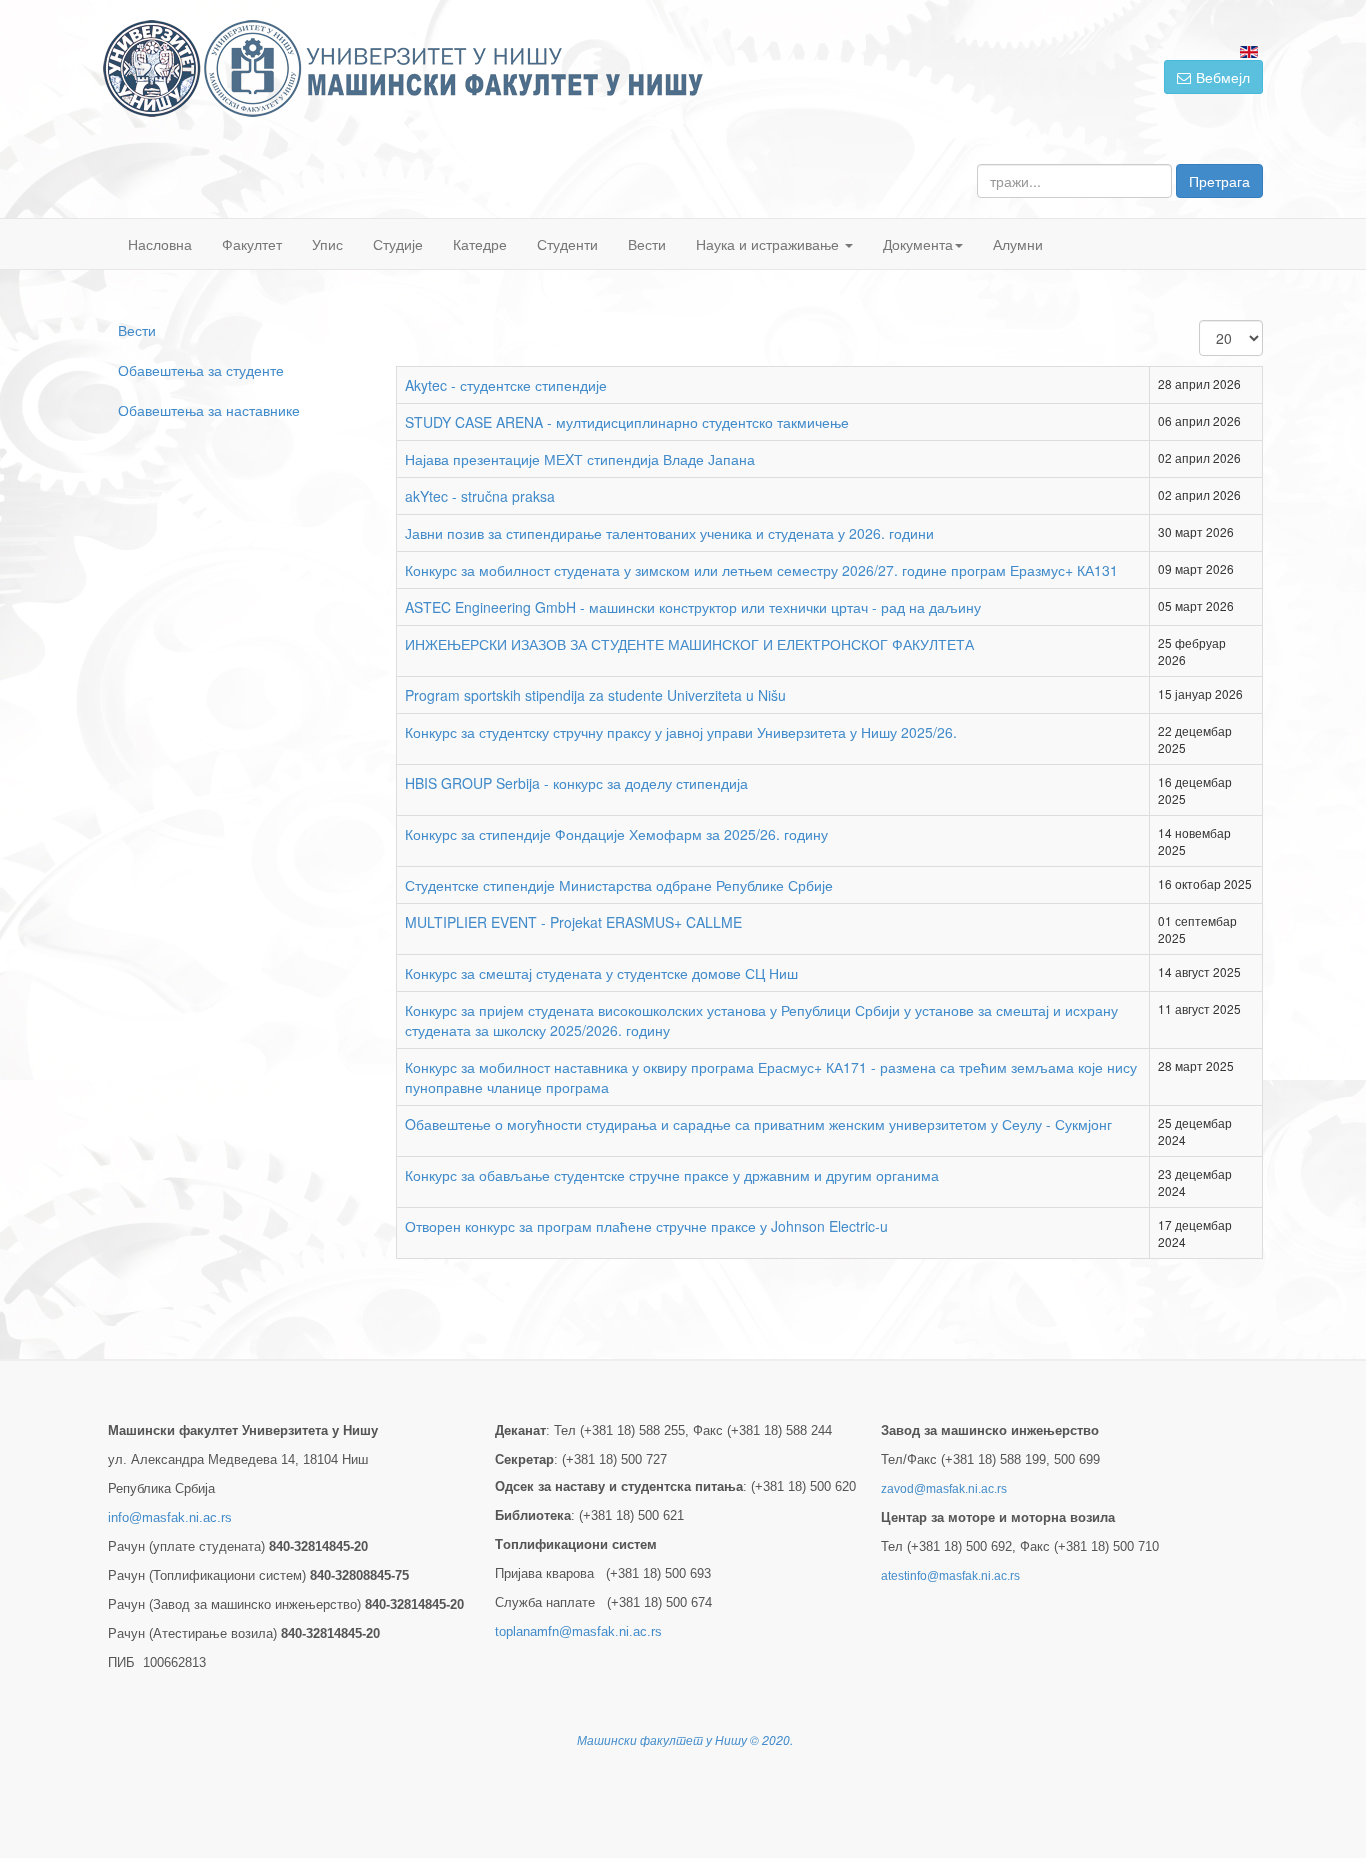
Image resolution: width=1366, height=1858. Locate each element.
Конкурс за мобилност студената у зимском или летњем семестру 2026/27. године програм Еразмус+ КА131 (761, 570)
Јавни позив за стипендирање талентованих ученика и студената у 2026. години (669, 533)
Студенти (567, 244)
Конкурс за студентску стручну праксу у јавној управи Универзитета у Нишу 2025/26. (681, 732)
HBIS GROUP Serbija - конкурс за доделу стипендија (576, 783)
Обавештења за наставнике (209, 410)
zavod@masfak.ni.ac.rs (944, 1489)
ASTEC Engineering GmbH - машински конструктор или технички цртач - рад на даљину (693, 607)
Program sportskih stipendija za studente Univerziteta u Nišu (595, 695)
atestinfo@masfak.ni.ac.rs (950, 1576)
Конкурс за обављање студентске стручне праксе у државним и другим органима (672, 1175)
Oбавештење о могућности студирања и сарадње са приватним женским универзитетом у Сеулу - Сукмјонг (758, 1124)
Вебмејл (1223, 77)
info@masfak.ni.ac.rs (170, 1517)
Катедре (480, 244)
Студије (398, 244)
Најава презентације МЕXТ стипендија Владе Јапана (580, 459)
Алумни (1018, 244)
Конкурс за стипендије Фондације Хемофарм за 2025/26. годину (616, 834)
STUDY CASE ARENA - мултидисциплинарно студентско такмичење (627, 422)
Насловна (160, 244)
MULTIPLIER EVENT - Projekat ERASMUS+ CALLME (573, 922)
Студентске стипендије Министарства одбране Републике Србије (619, 885)
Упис (327, 244)
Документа (918, 244)
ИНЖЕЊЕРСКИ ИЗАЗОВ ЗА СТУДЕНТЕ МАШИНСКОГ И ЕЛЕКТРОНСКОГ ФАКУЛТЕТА (689, 644)
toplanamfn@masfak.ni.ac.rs (578, 1631)
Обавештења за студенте (201, 370)
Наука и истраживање (769, 244)
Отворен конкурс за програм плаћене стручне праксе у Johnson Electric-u (646, 1226)
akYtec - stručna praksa (480, 496)
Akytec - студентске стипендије (506, 385)
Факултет (252, 244)
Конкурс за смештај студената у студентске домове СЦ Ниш (601, 973)
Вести (647, 244)
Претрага (1219, 181)
